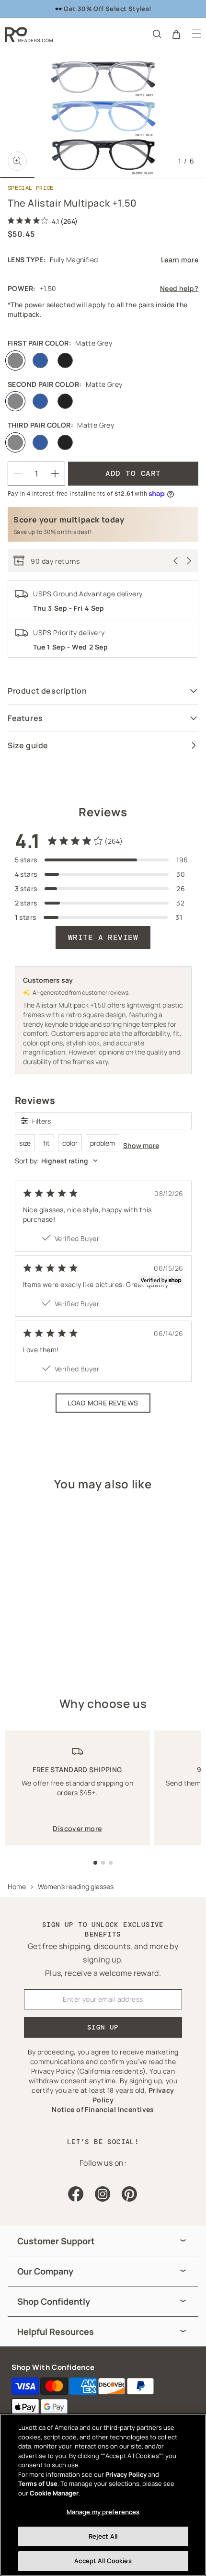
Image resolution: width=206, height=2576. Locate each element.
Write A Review (103, 937)
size (25, 1143)
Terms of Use (38, 2483)
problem (103, 1143)
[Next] (189, 561)
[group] (103, 2241)
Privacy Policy (126, 2474)
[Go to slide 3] (111, 1863)
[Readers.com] (29, 35)
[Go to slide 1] (95, 1863)
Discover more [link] (77, 1828)
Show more (141, 1145)
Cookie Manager (54, 2493)
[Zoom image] (17, 161)
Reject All (103, 2536)
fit (46, 1143)
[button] (156, 34)
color (70, 1143)
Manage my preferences (103, 2512)
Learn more (180, 260)
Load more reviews (103, 1403)
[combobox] (103, 1161)
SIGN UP (103, 2027)
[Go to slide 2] (103, 1863)
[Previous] (176, 561)
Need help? (179, 288)
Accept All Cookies (103, 2561)
